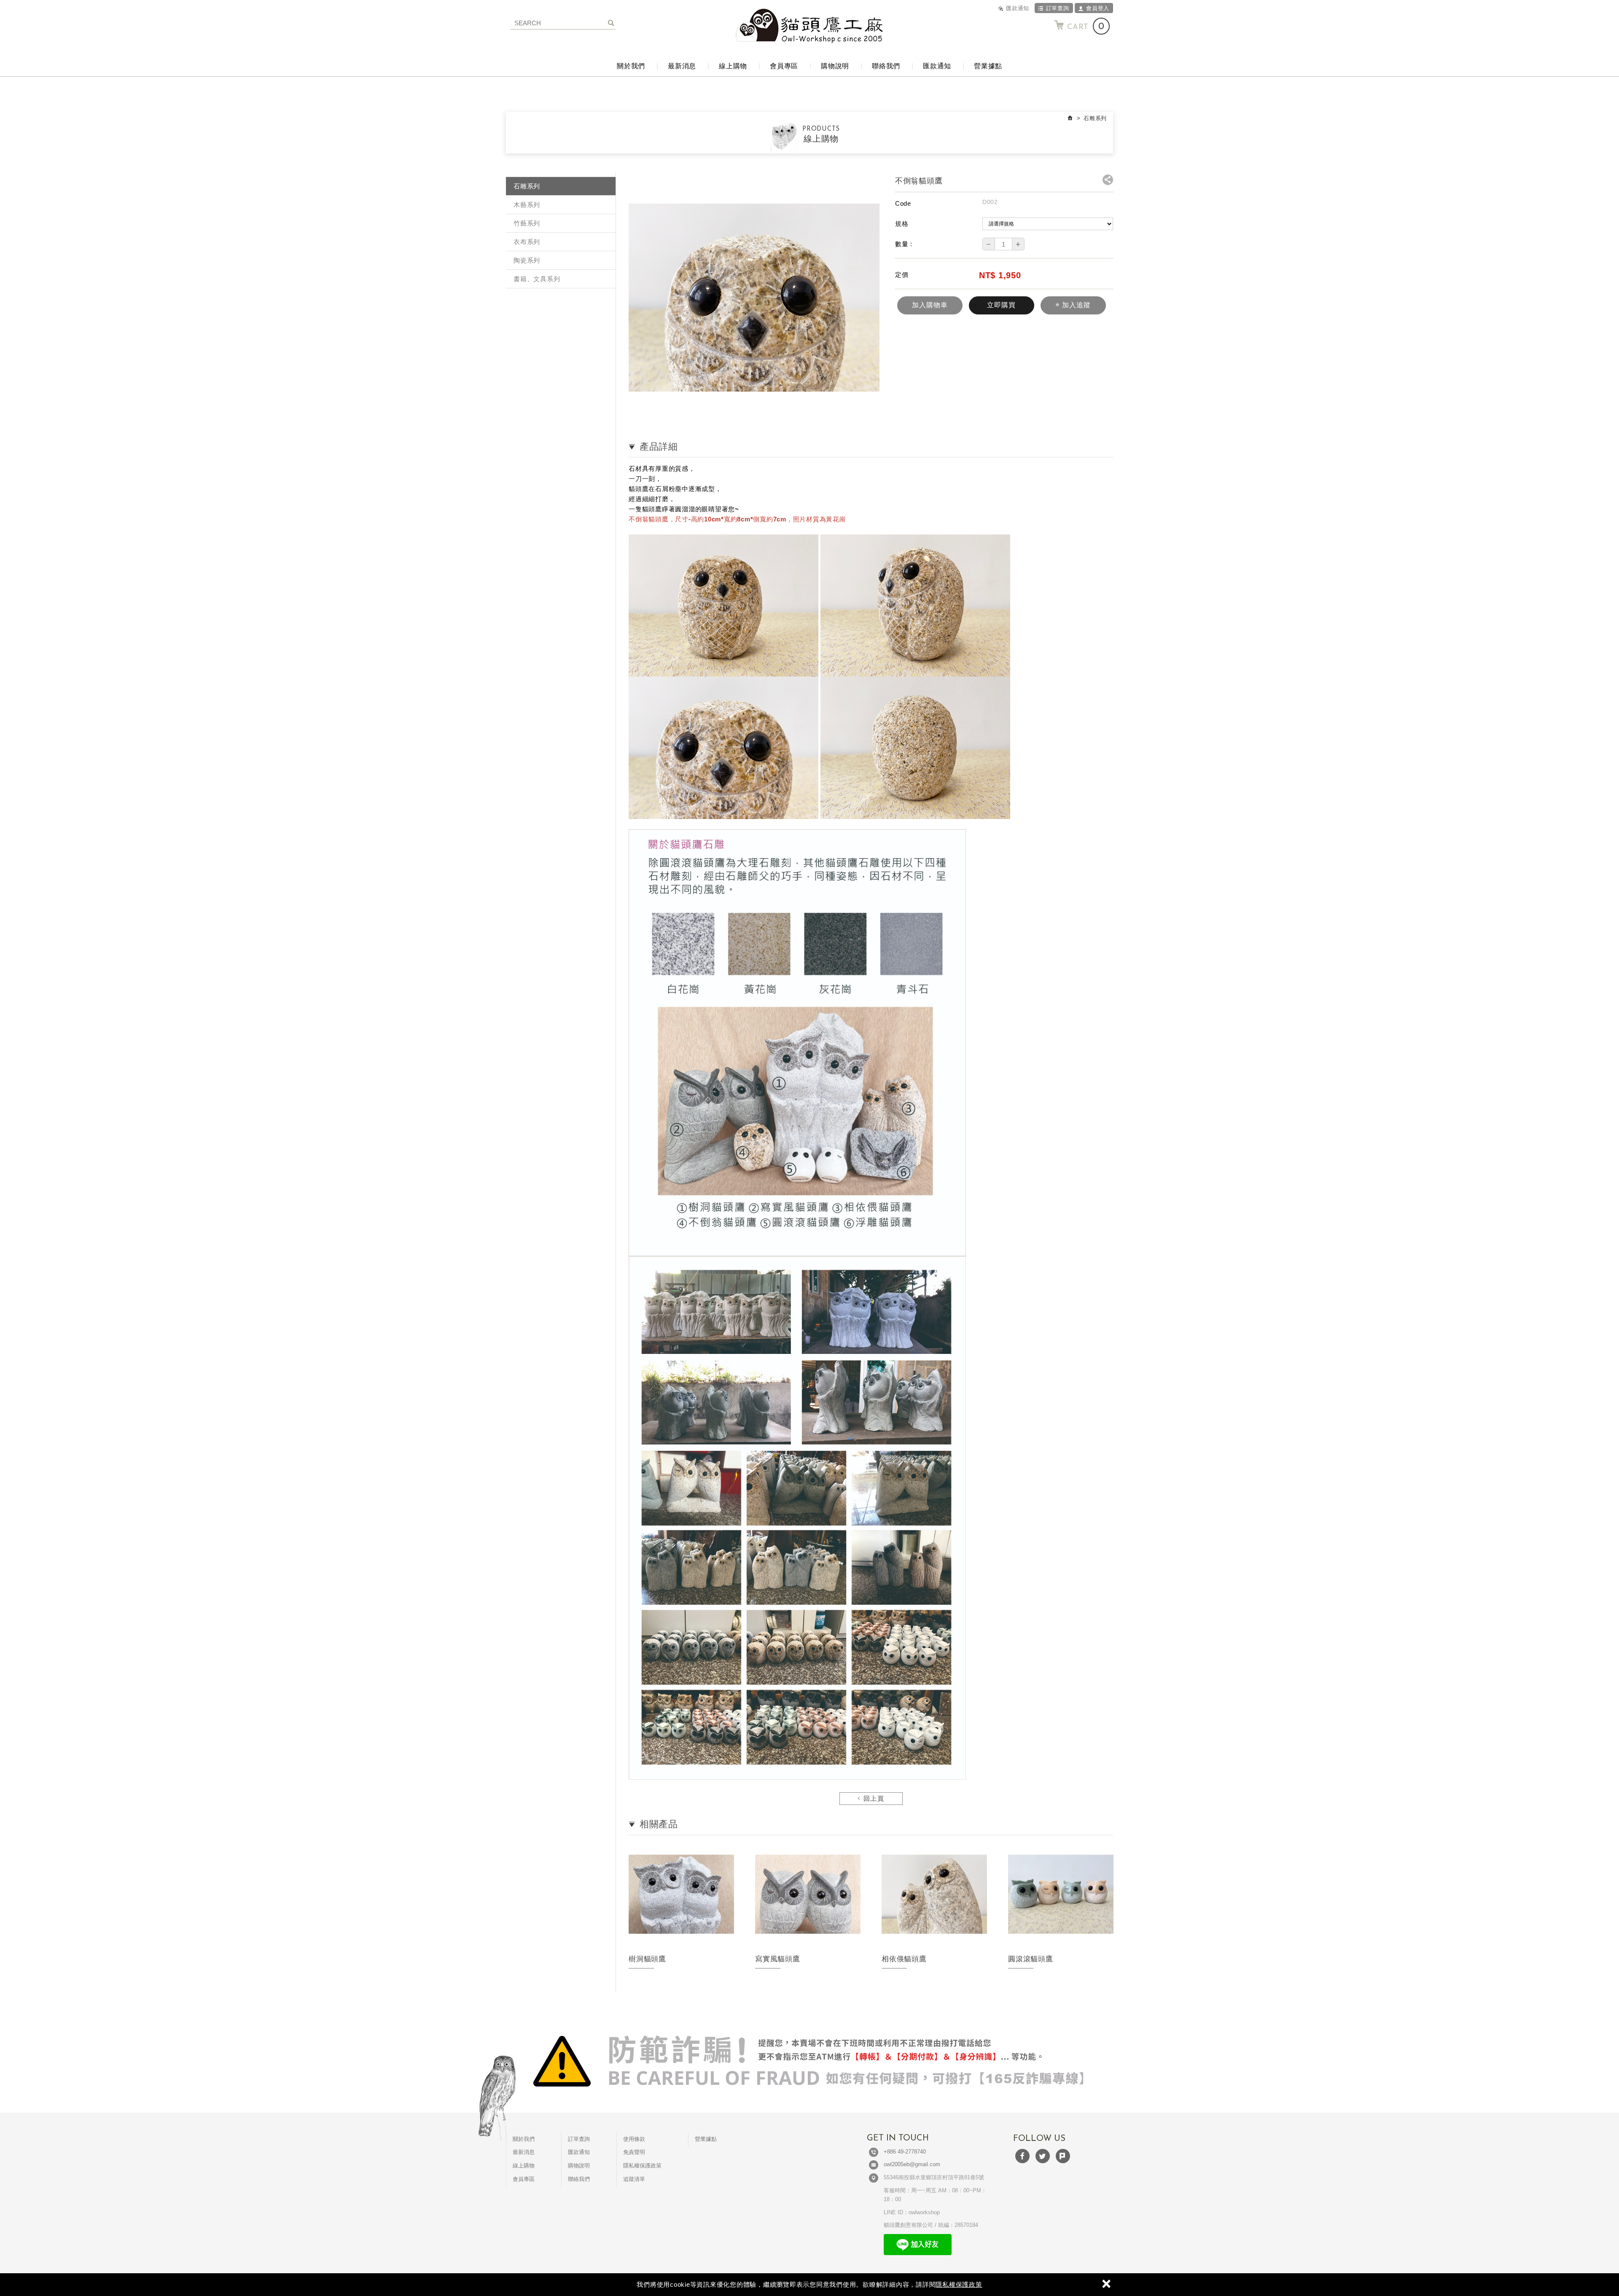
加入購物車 (930, 305)
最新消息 (682, 66)
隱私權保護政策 (959, 2284)
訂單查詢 (1058, 8)
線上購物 (733, 66)
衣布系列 (527, 242)
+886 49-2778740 (905, 2152)
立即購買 (1001, 305)
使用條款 (634, 2139)
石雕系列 (527, 186)
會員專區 (784, 66)
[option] (681, 1917)
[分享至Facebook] (1022, 2156)
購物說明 (835, 66)
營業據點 (988, 66)
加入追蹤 (1075, 305)
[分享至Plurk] (1063, 2156)
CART (1086, 27)
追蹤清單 (634, 2179)
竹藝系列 (527, 223)
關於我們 (631, 66)
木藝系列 (527, 205)
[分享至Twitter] (1043, 2156)
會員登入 (1098, 8)
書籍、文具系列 (537, 279)
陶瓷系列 (527, 260)
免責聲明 (634, 2152)
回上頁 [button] (872, 1799)
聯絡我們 (886, 66)
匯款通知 (1018, 8)
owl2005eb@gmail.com (912, 2164)
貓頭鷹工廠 (809, 26)
